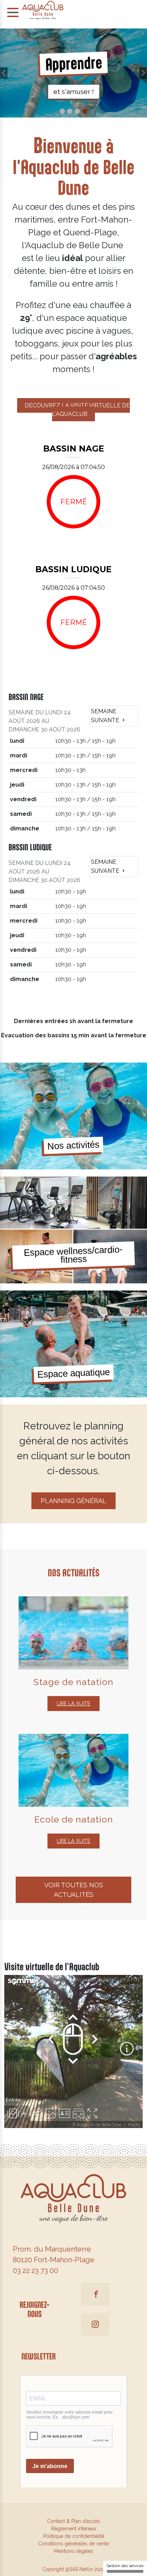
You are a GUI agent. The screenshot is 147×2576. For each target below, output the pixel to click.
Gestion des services (125, 2566)
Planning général (73, 1501)
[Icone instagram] (95, 2324)
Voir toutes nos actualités (74, 1890)
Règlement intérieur (74, 2529)
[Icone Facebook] (95, 2294)
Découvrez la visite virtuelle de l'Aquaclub (77, 410)
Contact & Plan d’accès (73, 2521)
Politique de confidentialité (74, 2536)
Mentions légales (73, 2551)
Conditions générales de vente (73, 2544)
